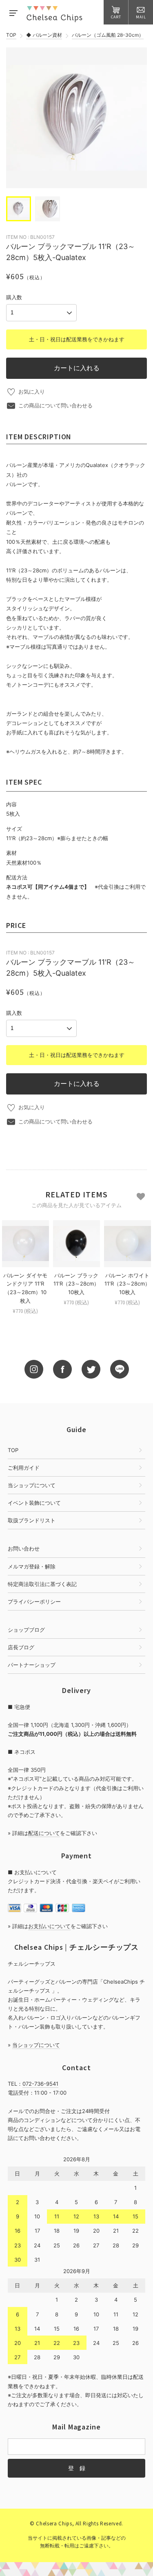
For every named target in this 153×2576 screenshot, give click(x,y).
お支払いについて (49, 1926)
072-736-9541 (40, 2084)
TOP (11, 35)
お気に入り (32, 392)
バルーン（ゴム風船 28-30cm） (108, 35)
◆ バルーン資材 (44, 35)
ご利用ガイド (24, 1468)
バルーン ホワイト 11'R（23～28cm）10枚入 (127, 1284)
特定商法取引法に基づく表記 (42, 1584)
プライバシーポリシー (34, 1602)
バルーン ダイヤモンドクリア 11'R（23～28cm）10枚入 (25, 1288)
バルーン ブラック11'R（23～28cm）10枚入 (76, 1284)
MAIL (141, 17)
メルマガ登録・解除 (32, 1566)
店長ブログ (21, 1647)
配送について (44, 1833)
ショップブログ (26, 1630)
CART (116, 17)
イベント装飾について (34, 1503)
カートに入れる (77, 368)
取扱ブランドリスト (32, 1520)
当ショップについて (32, 1485)
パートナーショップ (32, 1665)
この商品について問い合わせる (55, 405)
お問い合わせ (24, 1548)
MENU (13, 12)
